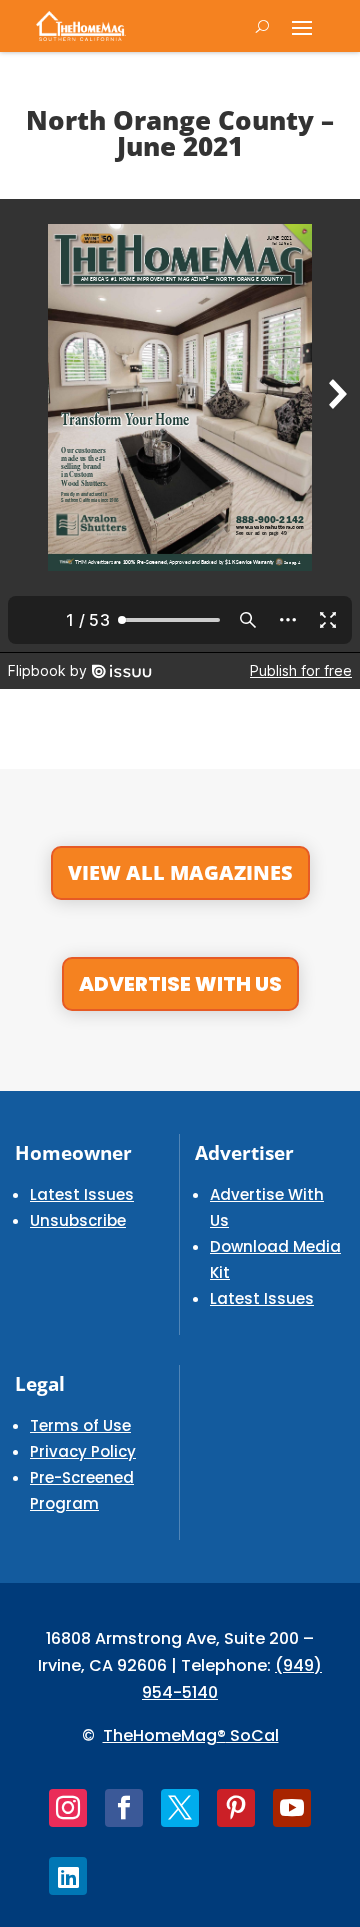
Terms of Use (80, 1425)
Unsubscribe (78, 1220)
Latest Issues (82, 1194)
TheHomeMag (160, 1735)
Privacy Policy (83, 1451)
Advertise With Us (180, 984)
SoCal (252, 1735)
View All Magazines (180, 872)
